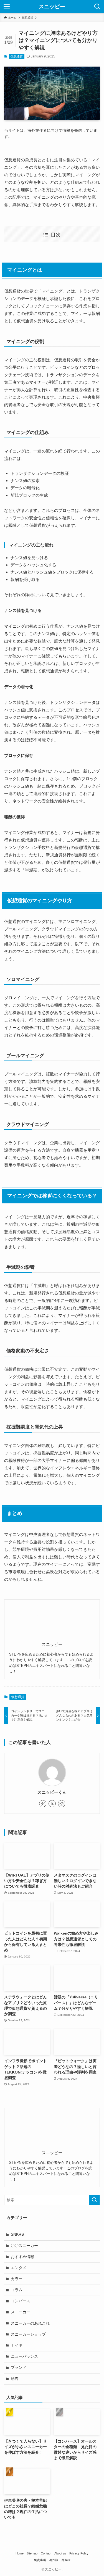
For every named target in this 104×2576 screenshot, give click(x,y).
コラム (17, 2290)
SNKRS (17, 2234)
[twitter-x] (52, 1804)
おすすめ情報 (22, 2257)
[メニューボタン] (7, 7)
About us (60, 2553)
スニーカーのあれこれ (30, 2323)
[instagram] (62, 1804)
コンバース (21, 2301)
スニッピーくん (52, 1792)
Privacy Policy (79, 2553)
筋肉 (15, 2379)
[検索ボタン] (97, 7)
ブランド (19, 2368)
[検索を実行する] (94, 2200)
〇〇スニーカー (24, 2246)
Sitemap (32, 2553)
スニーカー (21, 2312)
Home (20, 2553)
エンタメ (19, 2268)
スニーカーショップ (28, 2334)
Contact (46, 2553)
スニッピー (52, 7)
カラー (17, 2279)
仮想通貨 (17, 56)
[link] (43, 1804)
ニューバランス (24, 2357)
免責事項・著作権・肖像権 (52, 2560)
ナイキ (17, 2345)
